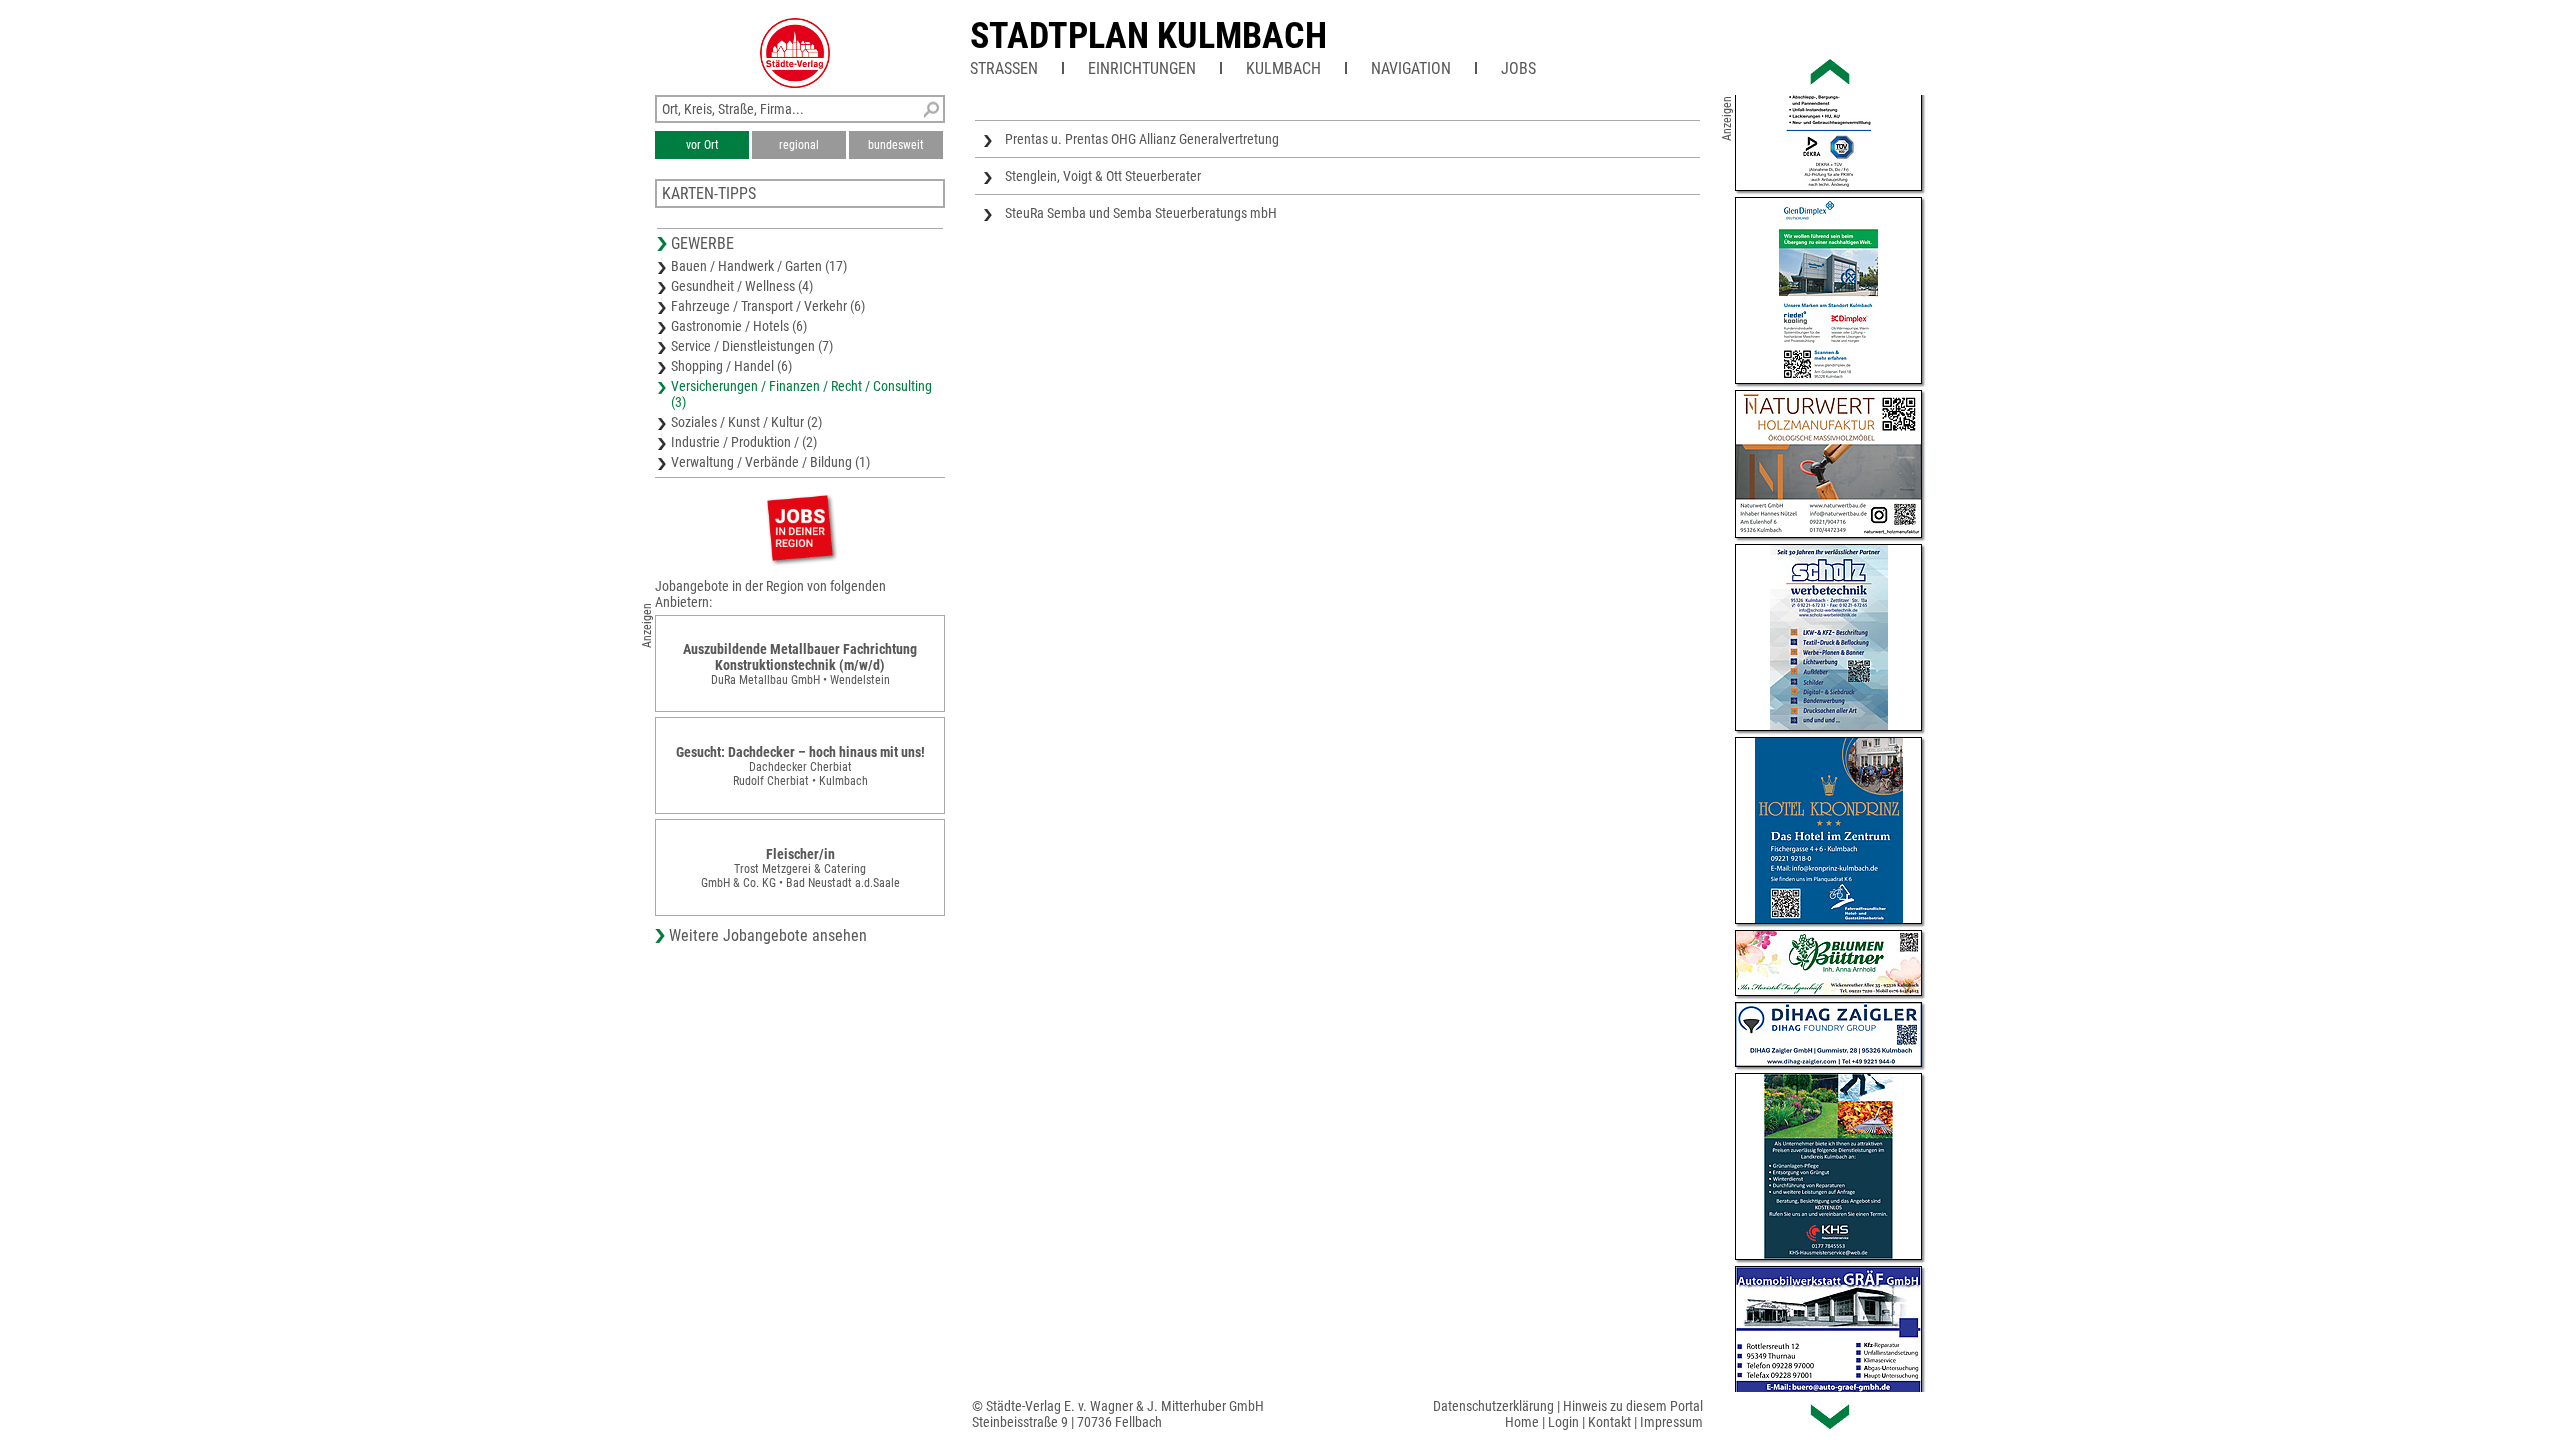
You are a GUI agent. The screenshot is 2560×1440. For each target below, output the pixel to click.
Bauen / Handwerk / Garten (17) (759, 266)
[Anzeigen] (800, 527)
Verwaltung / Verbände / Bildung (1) (770, 462)
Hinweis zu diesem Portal (1633, 1406)
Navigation (1411, 68)
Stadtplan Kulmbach (1148, 36)
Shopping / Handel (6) (731, 366)
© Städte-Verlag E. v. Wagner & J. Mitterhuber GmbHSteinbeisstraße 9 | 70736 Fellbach (1118, 1414)
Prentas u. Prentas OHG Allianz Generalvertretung (1142, 139)
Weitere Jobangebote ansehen (768, 935)
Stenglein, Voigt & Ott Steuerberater (1103, 176)
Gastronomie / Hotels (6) (739, 326)
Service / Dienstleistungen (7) (752, 346)
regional (799, 145)
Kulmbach (1283, 68)
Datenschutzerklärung (1493, 1406)
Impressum (1671, 1422)
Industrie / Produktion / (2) (744, 442)
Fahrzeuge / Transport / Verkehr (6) (768, 306)
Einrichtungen (1142, 68)
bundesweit (896, 145)
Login (1563, 1422)
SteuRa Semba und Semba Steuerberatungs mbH (1141, 213)
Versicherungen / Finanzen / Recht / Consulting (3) (801, 394)
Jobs (1518, 68)
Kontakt (1609, 1422)
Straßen (1004, 68)
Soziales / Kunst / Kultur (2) (746, 422)
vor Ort (702, 145)
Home (1522, 1422)
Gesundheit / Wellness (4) (742, 286)
